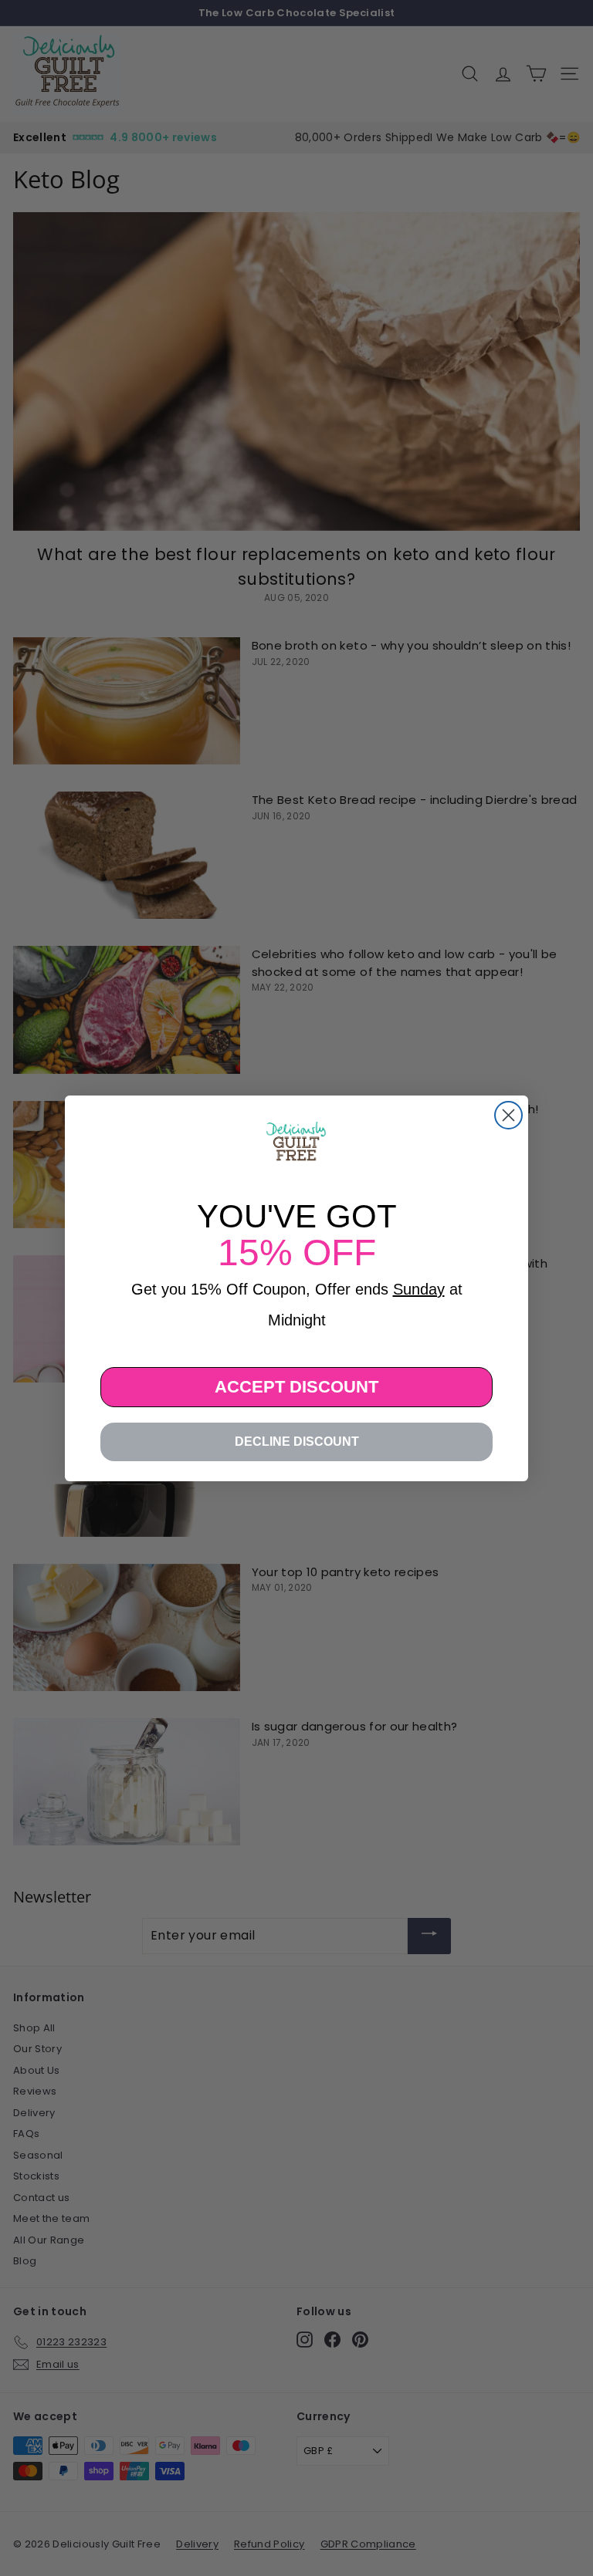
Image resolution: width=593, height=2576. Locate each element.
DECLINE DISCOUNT (297, 1442)
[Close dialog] (508, 1115)
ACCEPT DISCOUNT (296, 1387)
